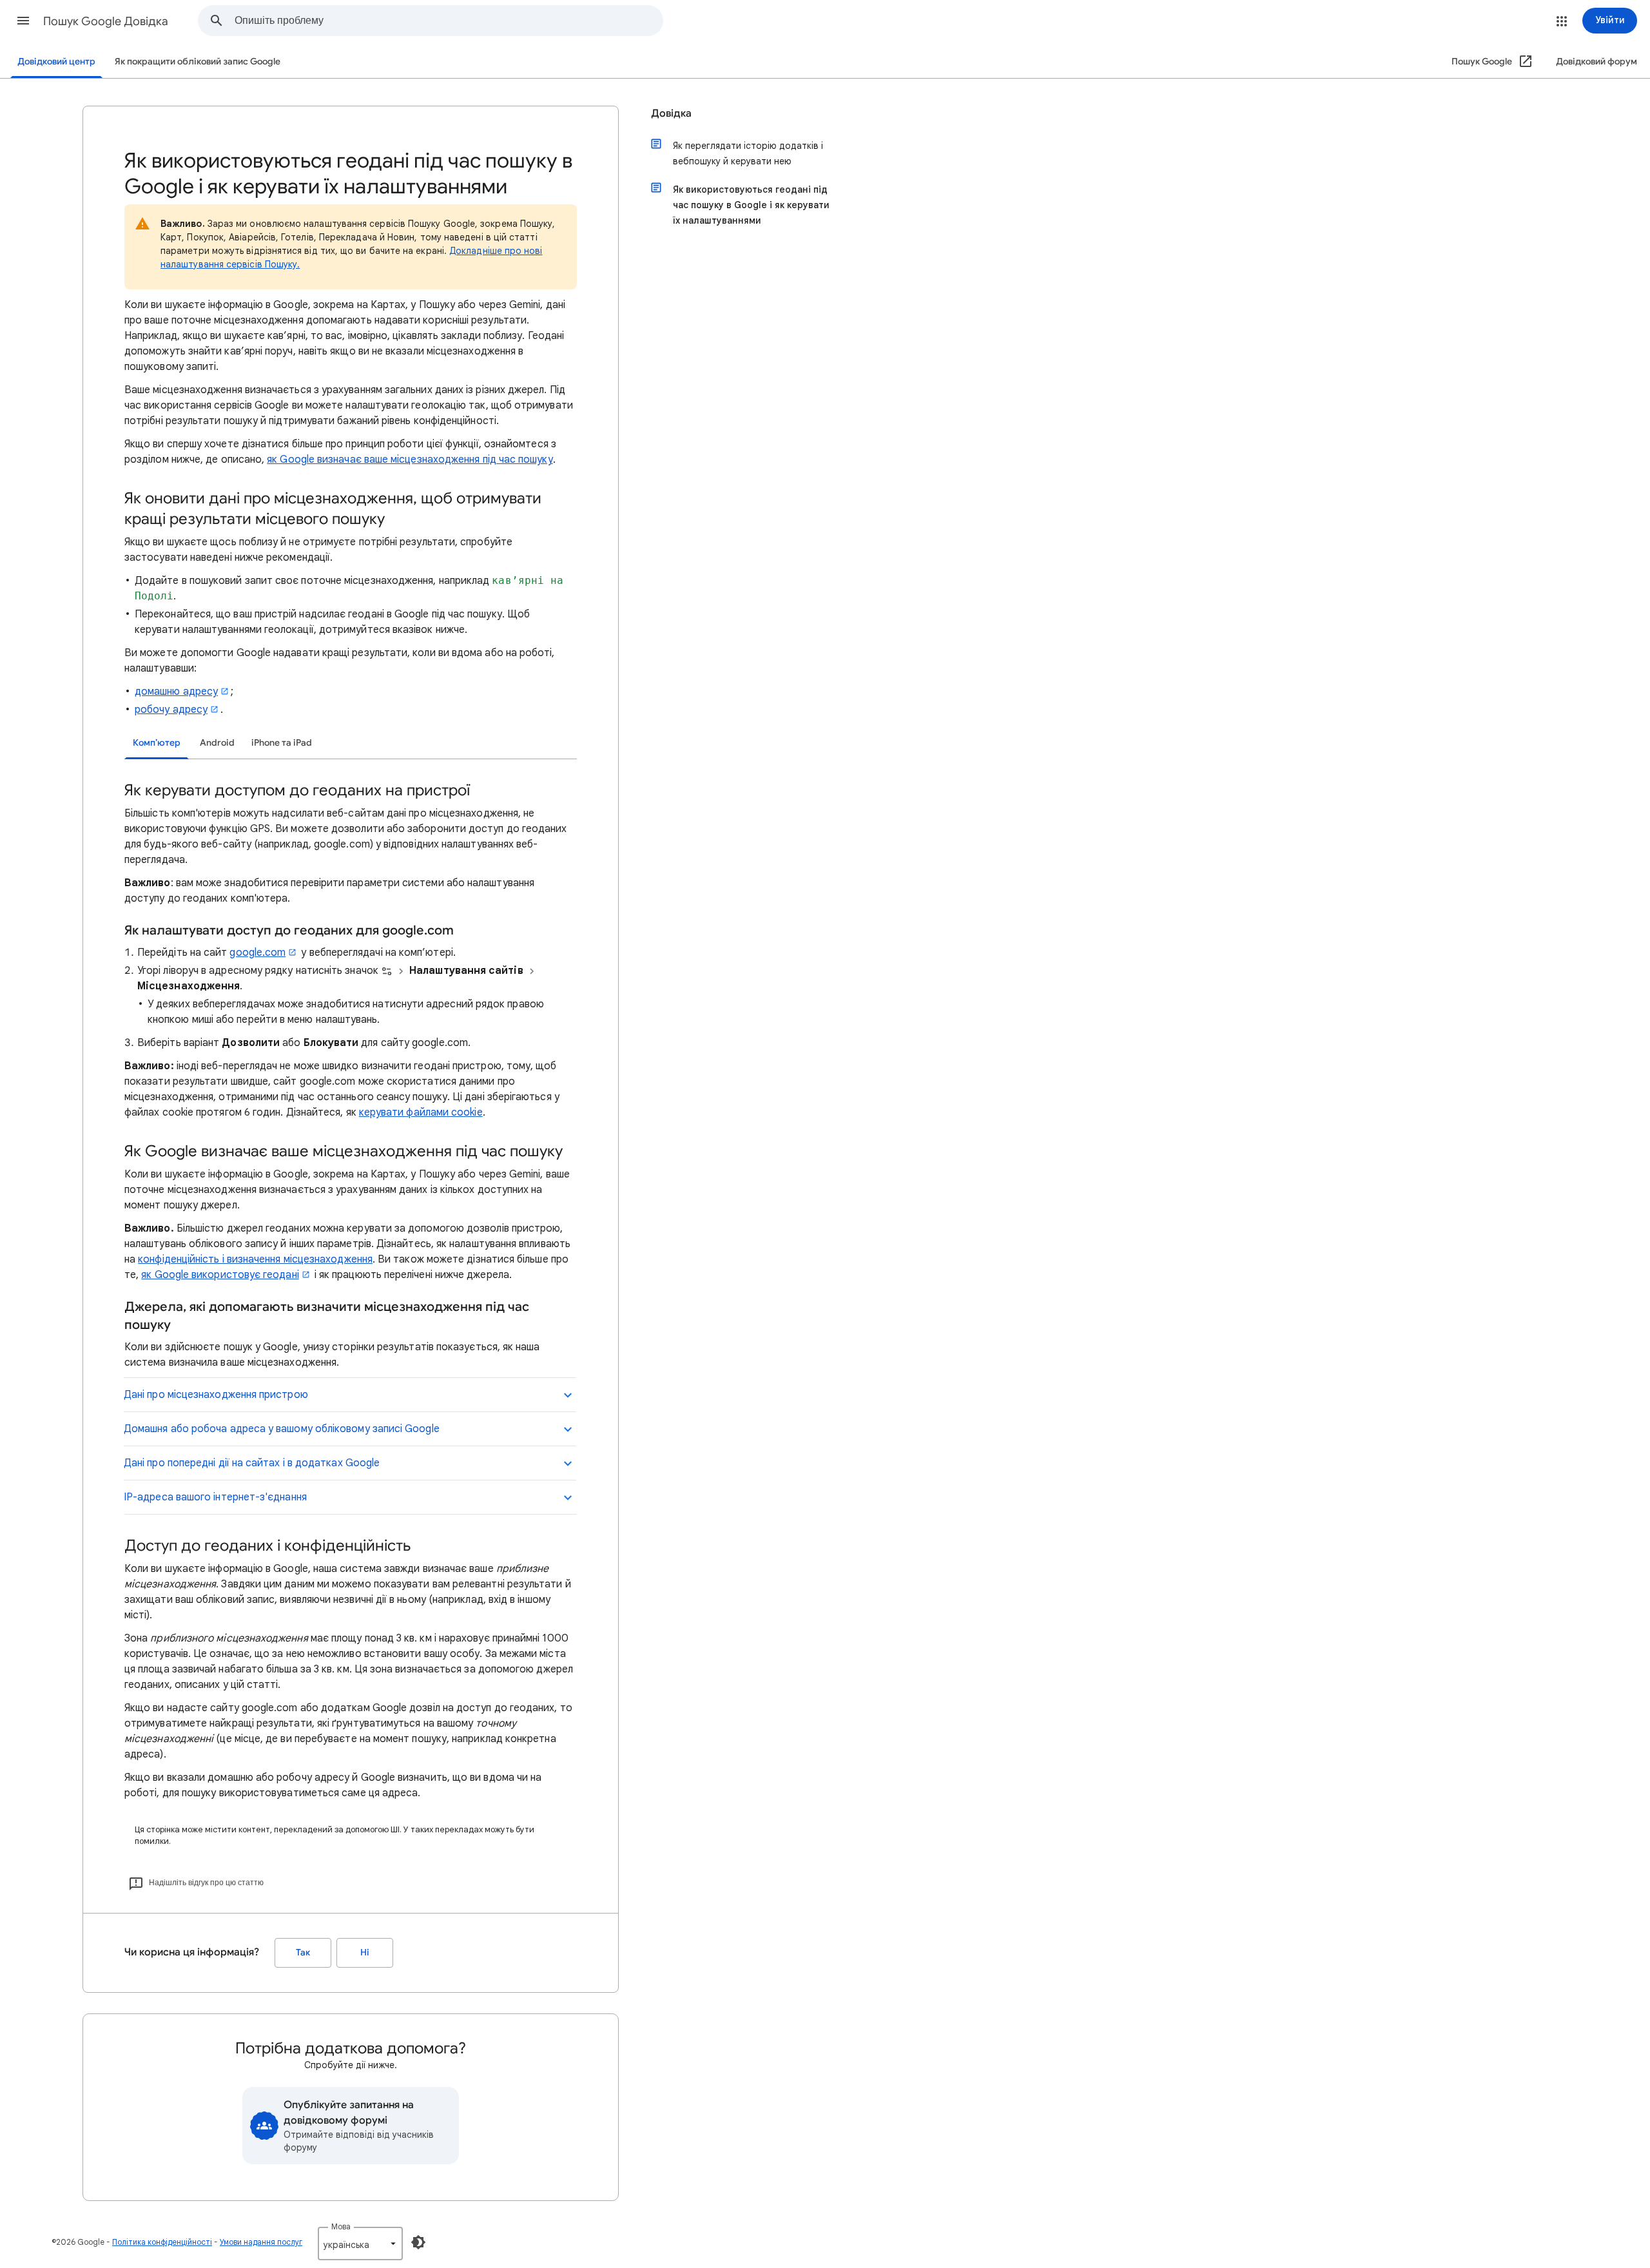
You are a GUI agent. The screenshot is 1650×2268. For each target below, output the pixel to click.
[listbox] (360, 2244)
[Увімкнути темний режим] (418, 2242)
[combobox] (449, 21)
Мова (341, 2226)
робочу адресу (171, 710)
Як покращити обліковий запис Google (198, 62)
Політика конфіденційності (162, 2242)
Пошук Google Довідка (106, 21)
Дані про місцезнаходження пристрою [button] (216, 1395)
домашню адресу (176, 692)
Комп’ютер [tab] (157, 743)
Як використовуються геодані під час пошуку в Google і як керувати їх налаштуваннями (751, 205)
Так (303, 1953)
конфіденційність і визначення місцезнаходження (255, 1259)
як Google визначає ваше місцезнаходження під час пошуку (410, 460)
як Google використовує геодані (220, 1275)
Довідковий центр (56, 62)
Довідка (671, 113)
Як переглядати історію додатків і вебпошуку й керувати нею (748, 153)
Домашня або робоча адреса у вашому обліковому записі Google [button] (282, 1429)
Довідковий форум (1597, 62)
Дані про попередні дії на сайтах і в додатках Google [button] (252, 1463)
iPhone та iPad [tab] (282, 743)
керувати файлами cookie (421, 1112)
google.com (257, 953)
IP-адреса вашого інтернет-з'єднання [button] (215, 1497)
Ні (365, 1953)
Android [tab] (217, 743)
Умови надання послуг (261, 2242)
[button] (23, 21)
